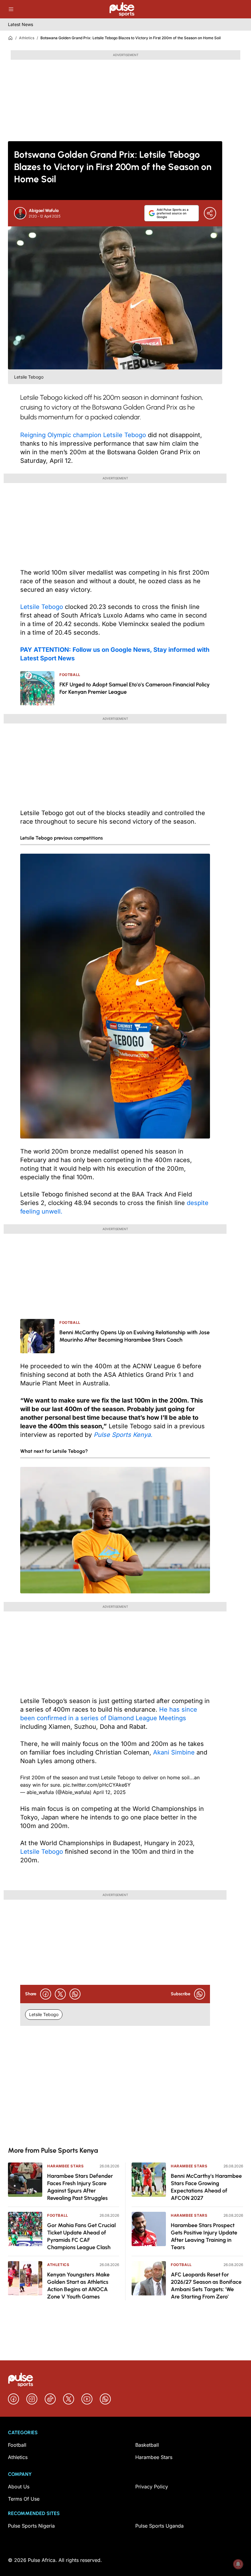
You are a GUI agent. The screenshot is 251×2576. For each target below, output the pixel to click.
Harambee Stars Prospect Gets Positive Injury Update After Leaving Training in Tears (204, 2236)
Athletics (27, 38)
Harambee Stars (65, 2166)
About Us (19, 2487)
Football (58, 2215)
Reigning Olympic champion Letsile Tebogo (83, 435)
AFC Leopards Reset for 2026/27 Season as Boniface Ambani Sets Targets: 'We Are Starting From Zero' (206, 2286)
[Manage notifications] (238, 2564)
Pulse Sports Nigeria (31, 2526)
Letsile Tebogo (42, 607)
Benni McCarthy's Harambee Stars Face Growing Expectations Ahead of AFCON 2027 (206, 2187)
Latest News (21, 24)
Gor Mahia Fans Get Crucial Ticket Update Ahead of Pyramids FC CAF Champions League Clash (81, 2236)
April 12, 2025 (109, 1792)
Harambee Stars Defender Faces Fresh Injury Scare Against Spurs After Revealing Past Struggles (80, 2187)
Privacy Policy (152, 2487)
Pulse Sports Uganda (159, 2526)
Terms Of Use (24, 2499)
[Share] (210, 213)
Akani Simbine (175, 1752)
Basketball (147, 2445)
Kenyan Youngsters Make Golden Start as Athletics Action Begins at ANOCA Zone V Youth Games (78, 2286)
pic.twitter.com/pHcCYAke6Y (97, 1785)
